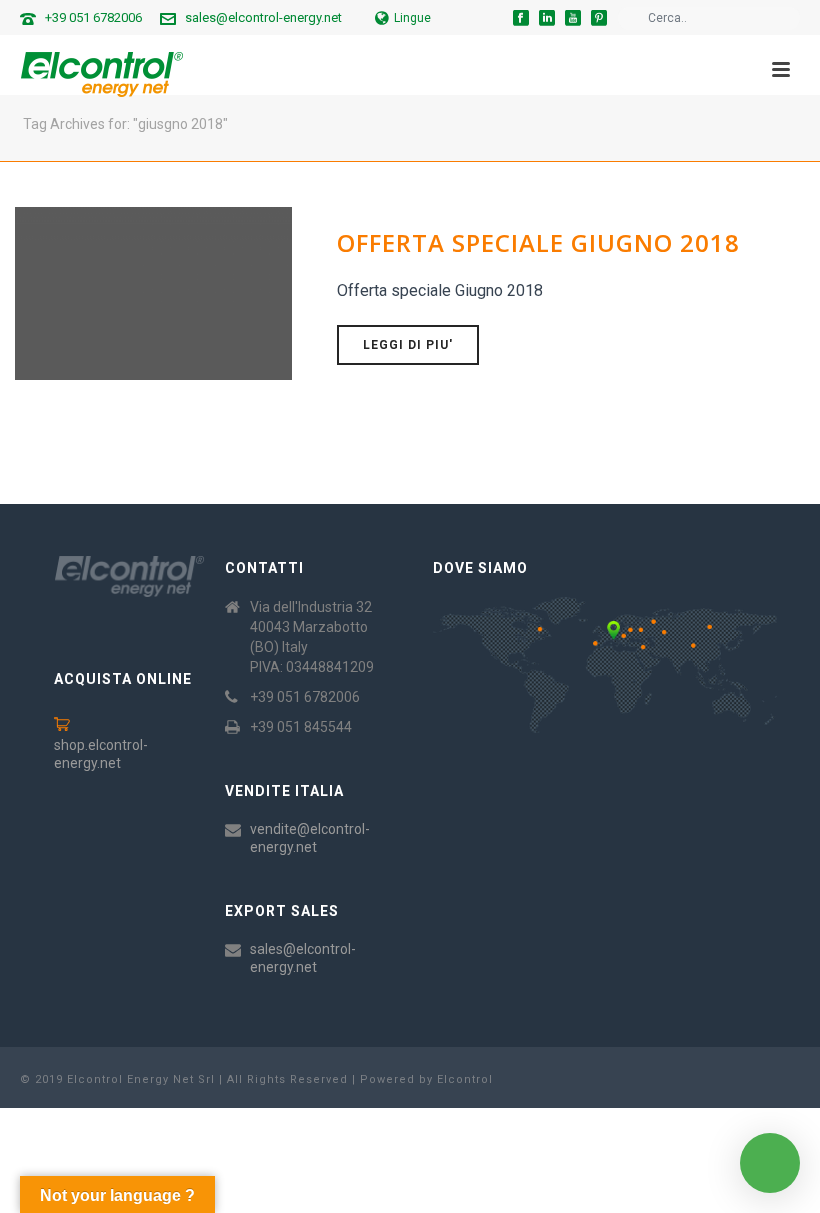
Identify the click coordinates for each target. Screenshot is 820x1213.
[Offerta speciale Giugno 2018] (153, 292)
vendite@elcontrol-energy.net (310, 838)
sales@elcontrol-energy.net (263, 17)
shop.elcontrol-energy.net (101, 754)
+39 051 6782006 (93, 17)
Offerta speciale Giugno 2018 (538, 242)
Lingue (412, 18)
